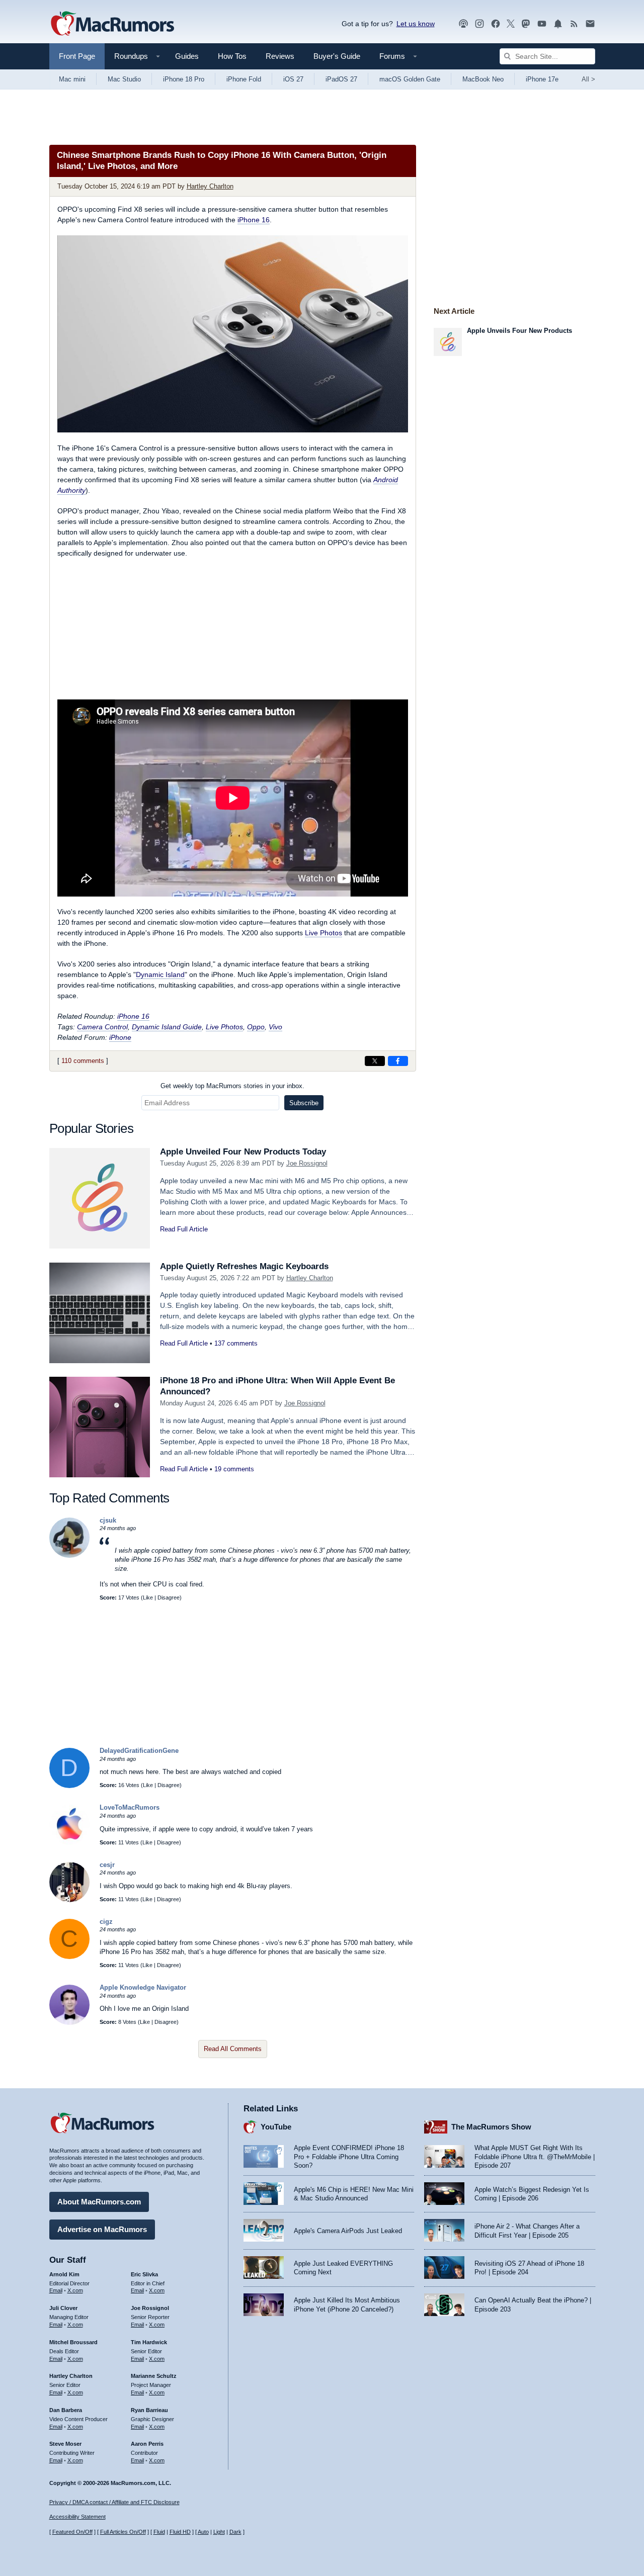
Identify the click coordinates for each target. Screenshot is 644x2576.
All (588, 79)
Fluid (159, 2532)
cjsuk (108, 1520)
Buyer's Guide (337, 56)
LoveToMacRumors (130, 1807)
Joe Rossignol (307, 1163)
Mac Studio (124, 79)
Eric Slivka (144, 2274)
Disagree (169, 1597)
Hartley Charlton (210, 186)
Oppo (256, 1027)
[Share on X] (375, 1061)
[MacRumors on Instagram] (479, 24)
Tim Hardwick (149, 2342)
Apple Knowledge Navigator (143, 1987)
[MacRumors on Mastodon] (526, 24)
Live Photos (324, 933)
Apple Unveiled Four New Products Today (243, 1152)
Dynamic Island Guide (167, 1027)
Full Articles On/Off (123, 2532)
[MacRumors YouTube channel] (542, 24)
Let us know (416, 24)
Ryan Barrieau (149, 2410)
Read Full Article (184, 1229)
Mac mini (72, 79)
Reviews (280, 56)
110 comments (83, 1061)
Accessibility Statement (77, 2517)
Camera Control (102, 1027)
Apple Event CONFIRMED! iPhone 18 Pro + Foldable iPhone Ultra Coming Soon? (349, 2157)
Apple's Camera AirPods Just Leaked (348, 2231)
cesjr (107, 1865)
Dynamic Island (160, 974)
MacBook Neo (483, 79)
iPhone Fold (244, 79)
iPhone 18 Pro (184, 79)
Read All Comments (233, 2049)
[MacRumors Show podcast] (463, 24)
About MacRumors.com (99, 2202)
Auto (203, 2532)
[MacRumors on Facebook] (496, 24)
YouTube (276, 2127)
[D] (69, 1786)
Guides (187, 56)
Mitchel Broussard (73, 2342)
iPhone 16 (254, 220)
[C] (69, 1957)
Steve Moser (65, 2444)
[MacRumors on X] (511, 24)
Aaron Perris (147, 2444)
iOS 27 (293, 79)
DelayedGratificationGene (139, 1751)
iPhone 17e (542, 79)
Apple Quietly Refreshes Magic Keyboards (244, 1266)
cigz (106, 1922)
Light (219, 2532)
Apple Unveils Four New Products (519, 331)
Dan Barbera (66, 2410)
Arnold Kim (64, 2274)
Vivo (275, 1027)
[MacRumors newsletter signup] (590, 24)
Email (56, 2290)
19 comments (234, 1469)
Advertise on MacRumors (102, 2229)
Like (148, 1597)
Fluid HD (180, 2532)
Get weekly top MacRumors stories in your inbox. (232, 1086)
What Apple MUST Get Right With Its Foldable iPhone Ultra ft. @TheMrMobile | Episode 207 (535, 2157)
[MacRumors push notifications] (558, 24)
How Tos (232, 56)
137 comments (236, 1343)
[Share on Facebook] (398, 1061)
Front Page (77, 56)
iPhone (120, 1037)
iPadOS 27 (341, 79)
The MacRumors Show (491, 2127)
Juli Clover (63, 2308)
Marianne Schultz (154, 2376)
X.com (75, 2290)
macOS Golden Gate (410, 79)
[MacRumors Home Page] (112, 24)
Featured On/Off (72, 2532)
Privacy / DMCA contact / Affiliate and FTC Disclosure (114, 2502)
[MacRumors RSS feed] (574, 24)
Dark (235, 2532)
